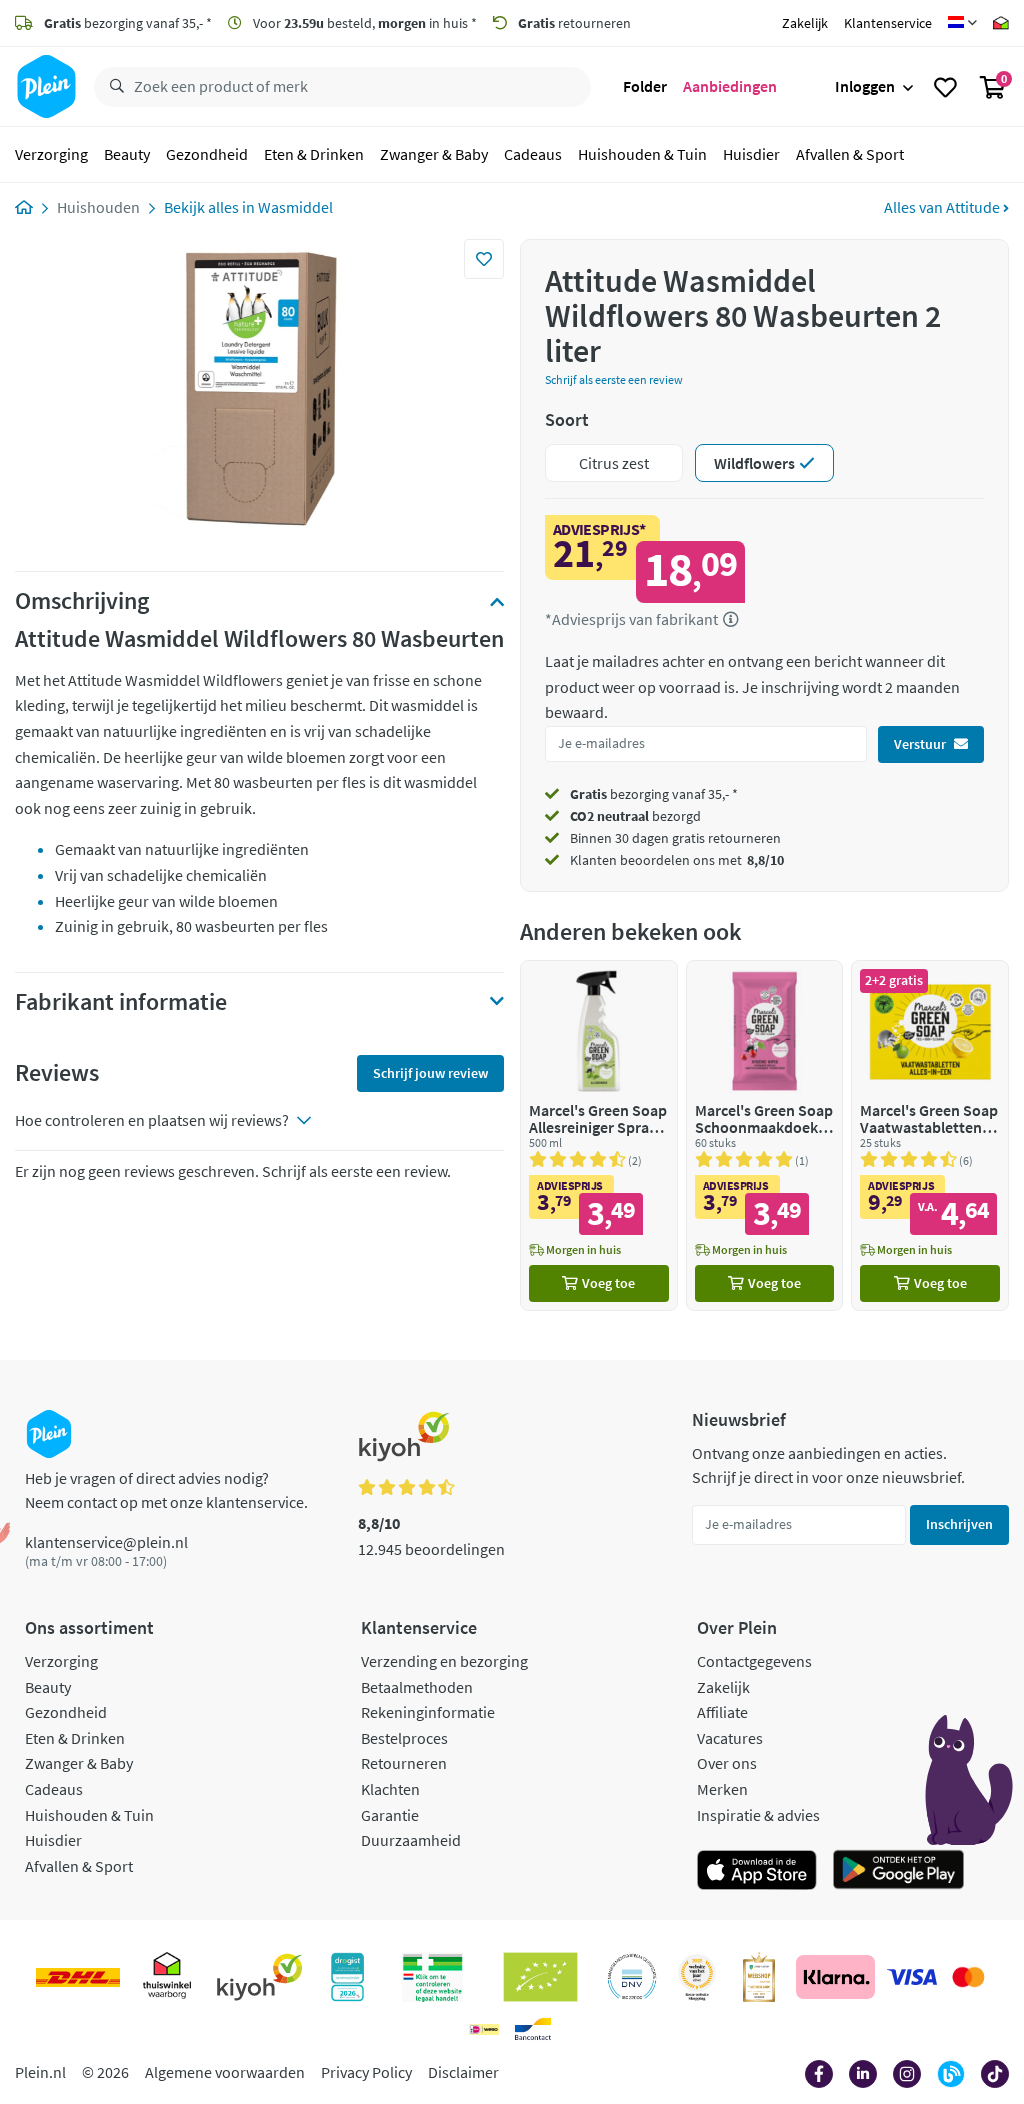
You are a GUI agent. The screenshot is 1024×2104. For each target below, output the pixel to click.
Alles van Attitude (943, 207)
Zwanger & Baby (434, 154)
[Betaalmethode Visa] (912, 1977)
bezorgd (635, 816)
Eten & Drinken (314, 154)
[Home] (24, 207)
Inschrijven (959, 1524)
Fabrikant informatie (121, 1002)
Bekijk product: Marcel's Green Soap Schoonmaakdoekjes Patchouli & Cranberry (765, 1135)
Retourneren (404, 1763)
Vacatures (730, 1738)
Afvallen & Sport (850, 154)
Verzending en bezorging (444, 1661)
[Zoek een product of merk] (113, 87)
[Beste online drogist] (697, 1977)
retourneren (574, 23)
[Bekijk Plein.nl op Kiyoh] (260, 1977)
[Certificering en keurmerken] (540, 1977)
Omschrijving (82, 601)
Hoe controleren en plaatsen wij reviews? (152, 1120)
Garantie (390, 1815)
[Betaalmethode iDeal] (484, 2029)
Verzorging (51, 154)
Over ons (727, 1763)
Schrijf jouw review (430, 1073)
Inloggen (865, 86)
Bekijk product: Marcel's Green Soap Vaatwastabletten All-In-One (930, 1135)
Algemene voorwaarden (225, 2072)
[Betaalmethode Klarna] (835, 1977)
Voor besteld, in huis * (363, 23)
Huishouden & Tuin (642, 154)
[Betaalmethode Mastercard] (968, 1977)
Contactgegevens (754, 1661)
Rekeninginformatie (428, 1712)
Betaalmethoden (417, 1687)
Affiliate (722, 1712)
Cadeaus (533, 154)
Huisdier (751, 154)
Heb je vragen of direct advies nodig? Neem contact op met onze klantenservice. (166, 1490)
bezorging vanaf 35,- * (128, 23)
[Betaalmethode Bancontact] (533, 2029)
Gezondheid (207, 154)
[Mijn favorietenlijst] (945, 87)
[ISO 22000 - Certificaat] (632, 1977)
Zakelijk (805, 23)
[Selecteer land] (962, 23)
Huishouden (98, 207)
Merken (722, 1789)
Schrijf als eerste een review (614, 379)
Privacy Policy (366, 2072)
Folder (645, 86)
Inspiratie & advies (758, 1815)
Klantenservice (888, 23)
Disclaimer (463, 2072)
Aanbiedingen (730, 86)
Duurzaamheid (411, 1840)
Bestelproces (404, 1738)
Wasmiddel (295, 207)
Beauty (127, 154)
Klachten (390, 1789)
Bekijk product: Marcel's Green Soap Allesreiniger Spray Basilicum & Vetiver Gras (599, 1135)
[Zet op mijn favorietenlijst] (484, 259)
